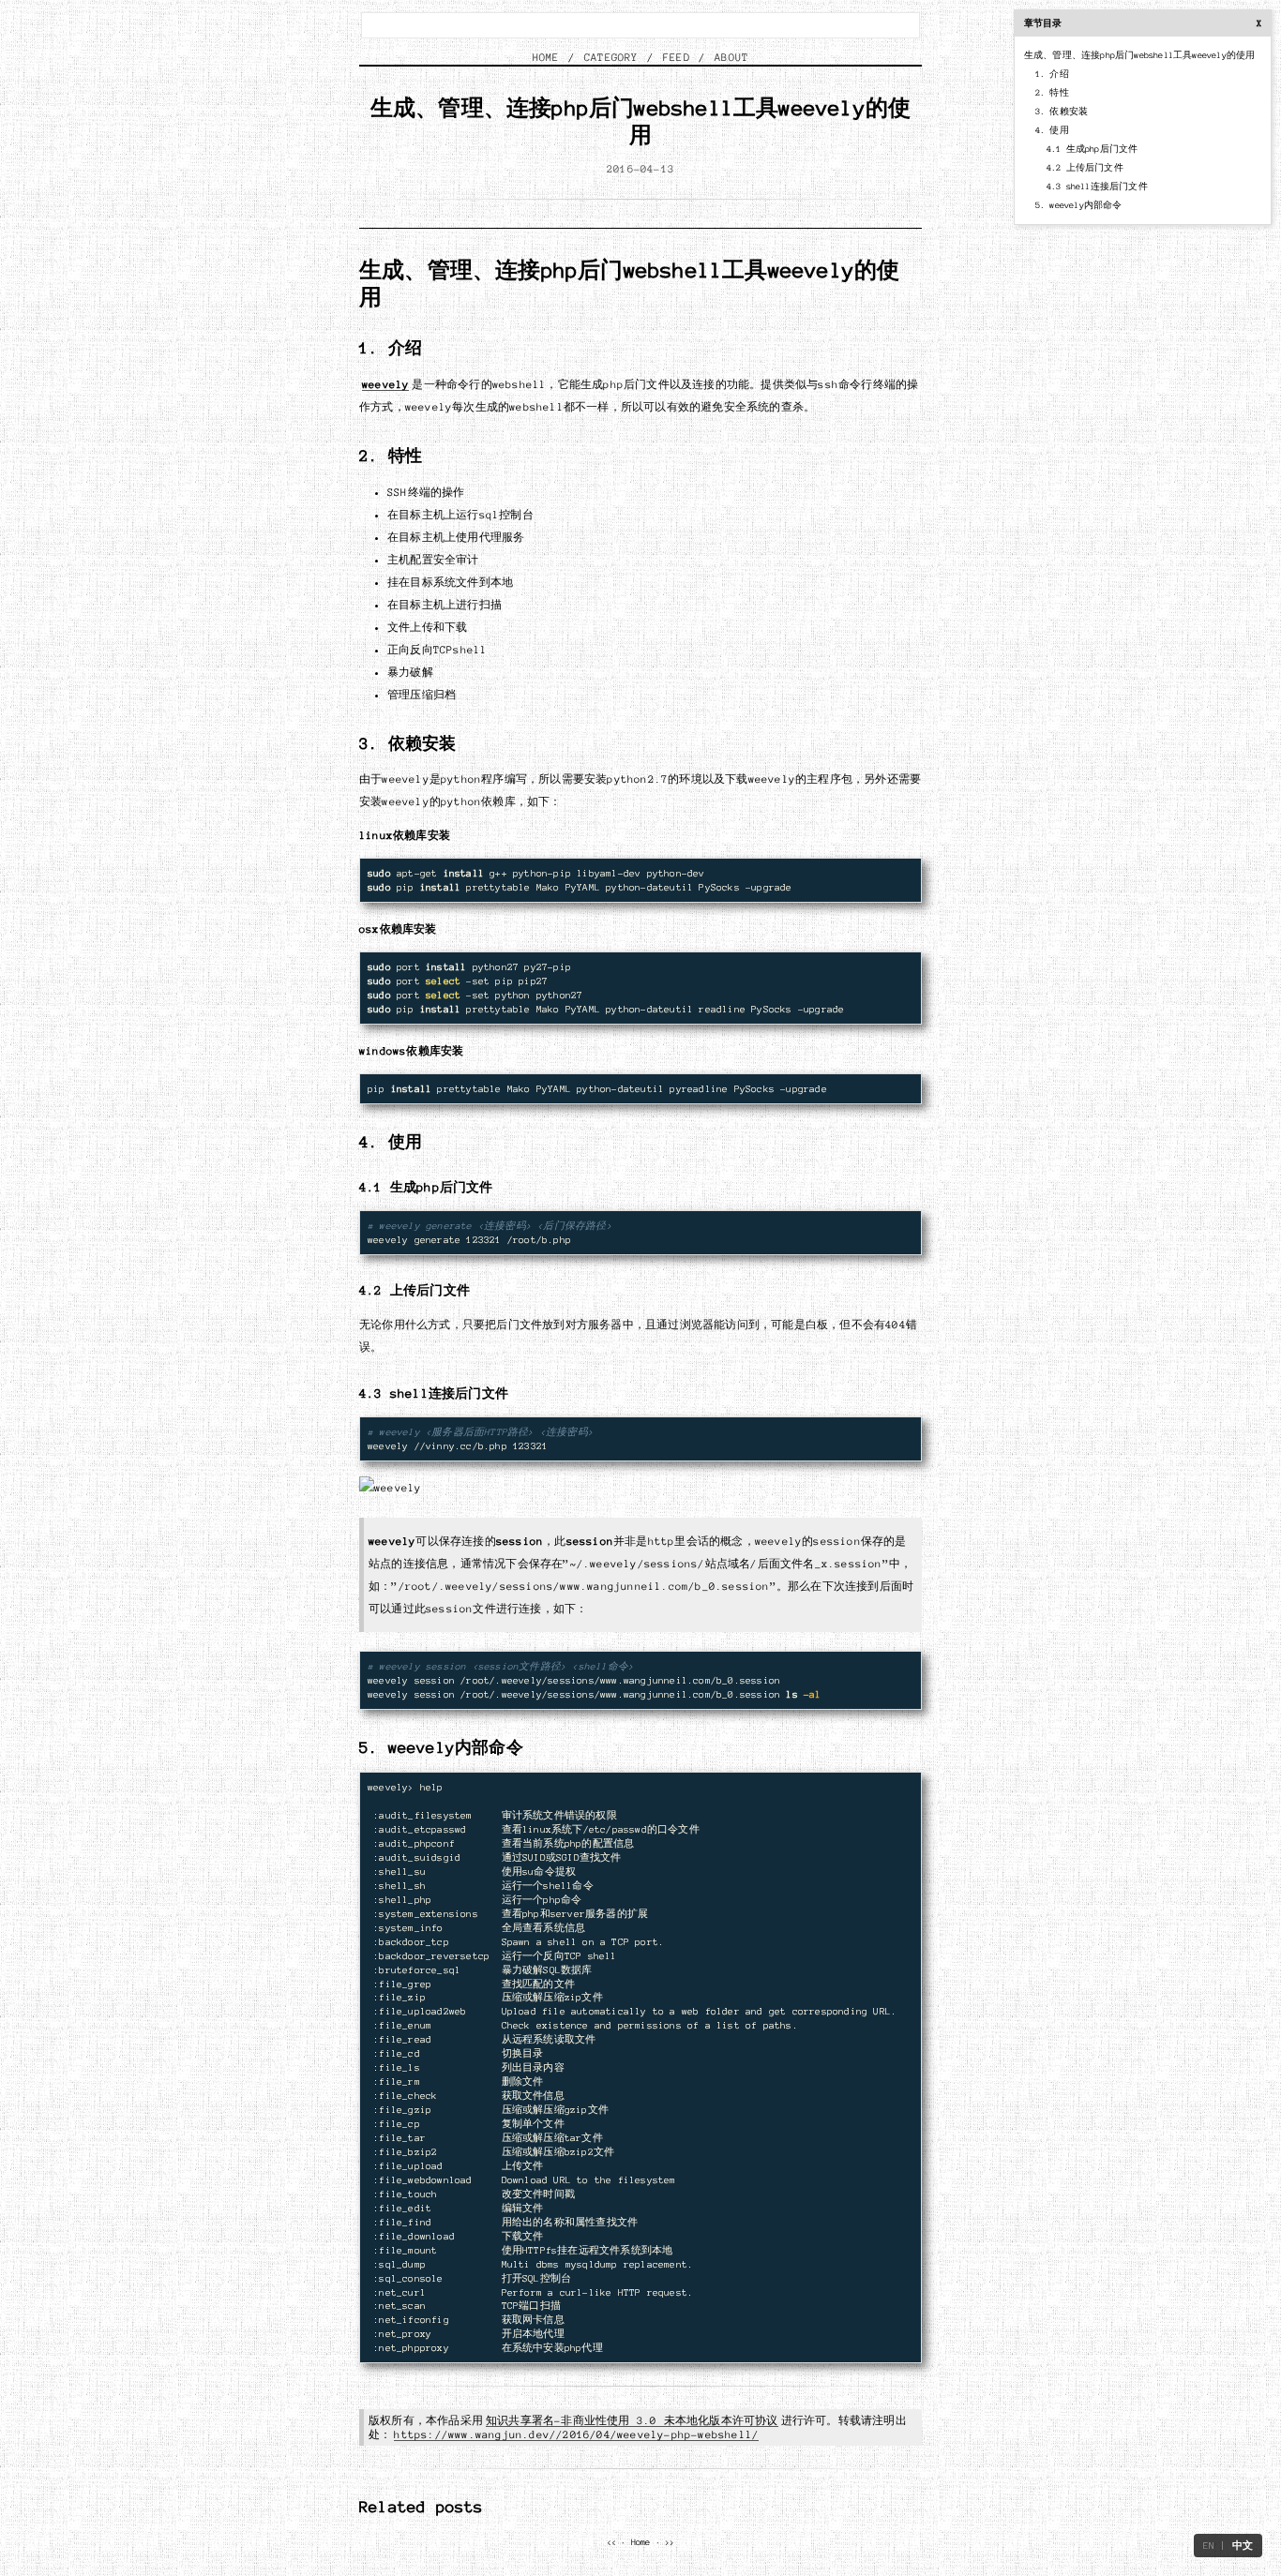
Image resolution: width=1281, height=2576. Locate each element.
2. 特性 (1052, 93)
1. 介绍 (1052, 74)
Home (641, 2542)
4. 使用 (1052, 130)
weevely (385, 384)
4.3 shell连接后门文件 (1097, 187)
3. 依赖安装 (1062, 112)
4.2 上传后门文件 (1085, 168)
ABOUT (731, 57)
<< (611, 2542)
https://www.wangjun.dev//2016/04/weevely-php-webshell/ (576, 2434)
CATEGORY (611, 57)
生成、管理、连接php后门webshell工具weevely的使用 (1140, 55)
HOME (546, 57)
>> (670, 2542)
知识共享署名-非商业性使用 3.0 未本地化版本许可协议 (632, 2420)
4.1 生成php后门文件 (1093, 149)
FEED (677, 57)
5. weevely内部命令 (1079, 205)
